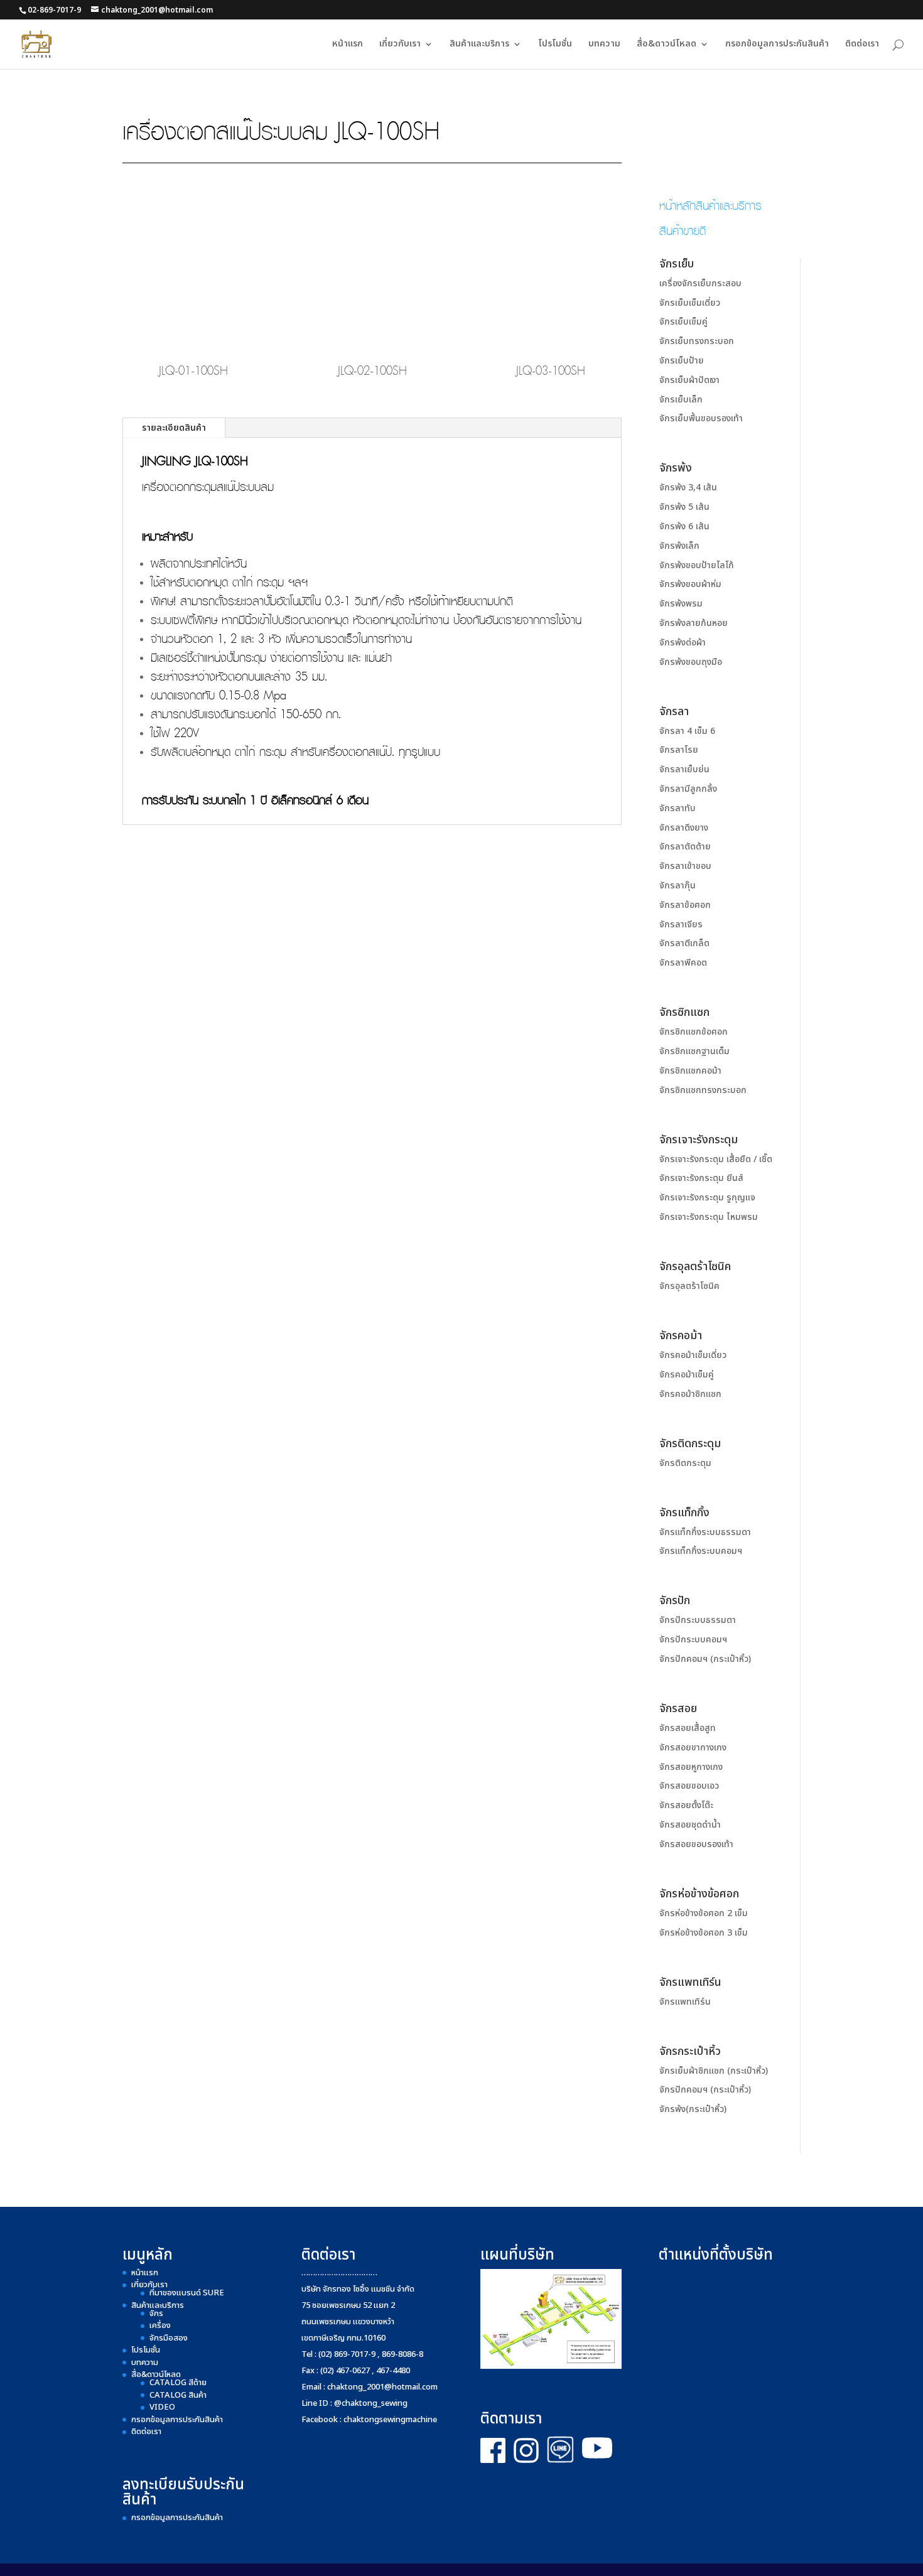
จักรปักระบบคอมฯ (693, 1640)
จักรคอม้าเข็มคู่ (687, 1375)
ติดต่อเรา (862, 45)
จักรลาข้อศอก (685, 905)
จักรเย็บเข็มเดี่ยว (690, 303)
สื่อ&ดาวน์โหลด (667, 45)
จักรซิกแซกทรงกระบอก (703, 1090)
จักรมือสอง (169, 2338)
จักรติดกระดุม (685, 1463)
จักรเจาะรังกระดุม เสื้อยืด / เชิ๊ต (716, 1159)
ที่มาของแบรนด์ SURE (187, 2293)
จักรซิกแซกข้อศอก (694, 1032)
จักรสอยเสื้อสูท (688, 1728)
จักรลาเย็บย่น (684, 769)
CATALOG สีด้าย (178, 2383)
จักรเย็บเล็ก (681, 400)
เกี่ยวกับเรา (400, 45)
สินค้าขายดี (683, 230)
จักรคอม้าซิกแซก (690, 1394)
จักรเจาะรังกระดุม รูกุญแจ (707, 1198)
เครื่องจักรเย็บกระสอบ (700, 283)
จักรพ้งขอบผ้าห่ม (690, 584)
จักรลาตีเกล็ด (684, 943)
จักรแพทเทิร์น (685, 2002)
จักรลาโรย (679, 750)
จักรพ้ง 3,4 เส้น (688, 488)
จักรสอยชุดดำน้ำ (690, 1825)
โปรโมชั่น (555, 45)
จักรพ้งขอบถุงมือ (691, 662)
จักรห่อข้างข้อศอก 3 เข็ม (704, 1933)
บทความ (604, 45)
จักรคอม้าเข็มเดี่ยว (693, 1355)
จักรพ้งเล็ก (679, 546)
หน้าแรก (348, 45)
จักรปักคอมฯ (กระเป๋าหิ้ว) (705, 1659)
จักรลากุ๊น (677, 886)
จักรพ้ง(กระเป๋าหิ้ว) (693, 2109)
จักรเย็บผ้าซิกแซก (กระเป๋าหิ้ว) (714, 2071)
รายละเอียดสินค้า (174, 428)
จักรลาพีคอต (683, 963)
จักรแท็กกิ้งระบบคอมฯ (701, 1551)
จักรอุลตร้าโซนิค (689, 1286)
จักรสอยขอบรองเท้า (696, 1844)
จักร (156, 2314)
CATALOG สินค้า (178, 2395)
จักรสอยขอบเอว (689, 1786)
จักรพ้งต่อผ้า (683, 643)
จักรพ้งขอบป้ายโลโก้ (697, 565)
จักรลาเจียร (681, 924)
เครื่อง (160, 2325)
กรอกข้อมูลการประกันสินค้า (777, 45)
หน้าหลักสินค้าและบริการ (710, 205)
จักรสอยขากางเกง (693, 1748)
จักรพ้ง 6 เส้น (684, 526)
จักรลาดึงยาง (684, 828)
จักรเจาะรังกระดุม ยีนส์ (701, 1178)
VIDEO (162, 2407)
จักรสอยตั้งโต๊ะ (686, 1805)
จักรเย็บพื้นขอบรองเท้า (701, 418)
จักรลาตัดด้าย (685, 847)
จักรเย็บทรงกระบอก (697, 341)
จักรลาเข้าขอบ (685, 866)
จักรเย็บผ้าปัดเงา (689, 380)
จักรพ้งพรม (681, 604)
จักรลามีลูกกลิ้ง (688, 789)
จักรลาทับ (677, 808)
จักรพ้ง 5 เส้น (684, 507)
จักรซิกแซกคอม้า (690, 1071)
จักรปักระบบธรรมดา (698, 1620)
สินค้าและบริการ (479, 45)
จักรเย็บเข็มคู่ (683, 322)
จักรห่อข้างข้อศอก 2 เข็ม (704, 1913)
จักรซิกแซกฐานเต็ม (694, 1051)
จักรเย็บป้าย (682, 361)
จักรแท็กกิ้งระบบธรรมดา (705, 1532)
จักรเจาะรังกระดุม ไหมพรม (709, 1217)
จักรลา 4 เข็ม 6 (687, 731)
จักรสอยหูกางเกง (691, 1767)
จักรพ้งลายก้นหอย (694, 623)
